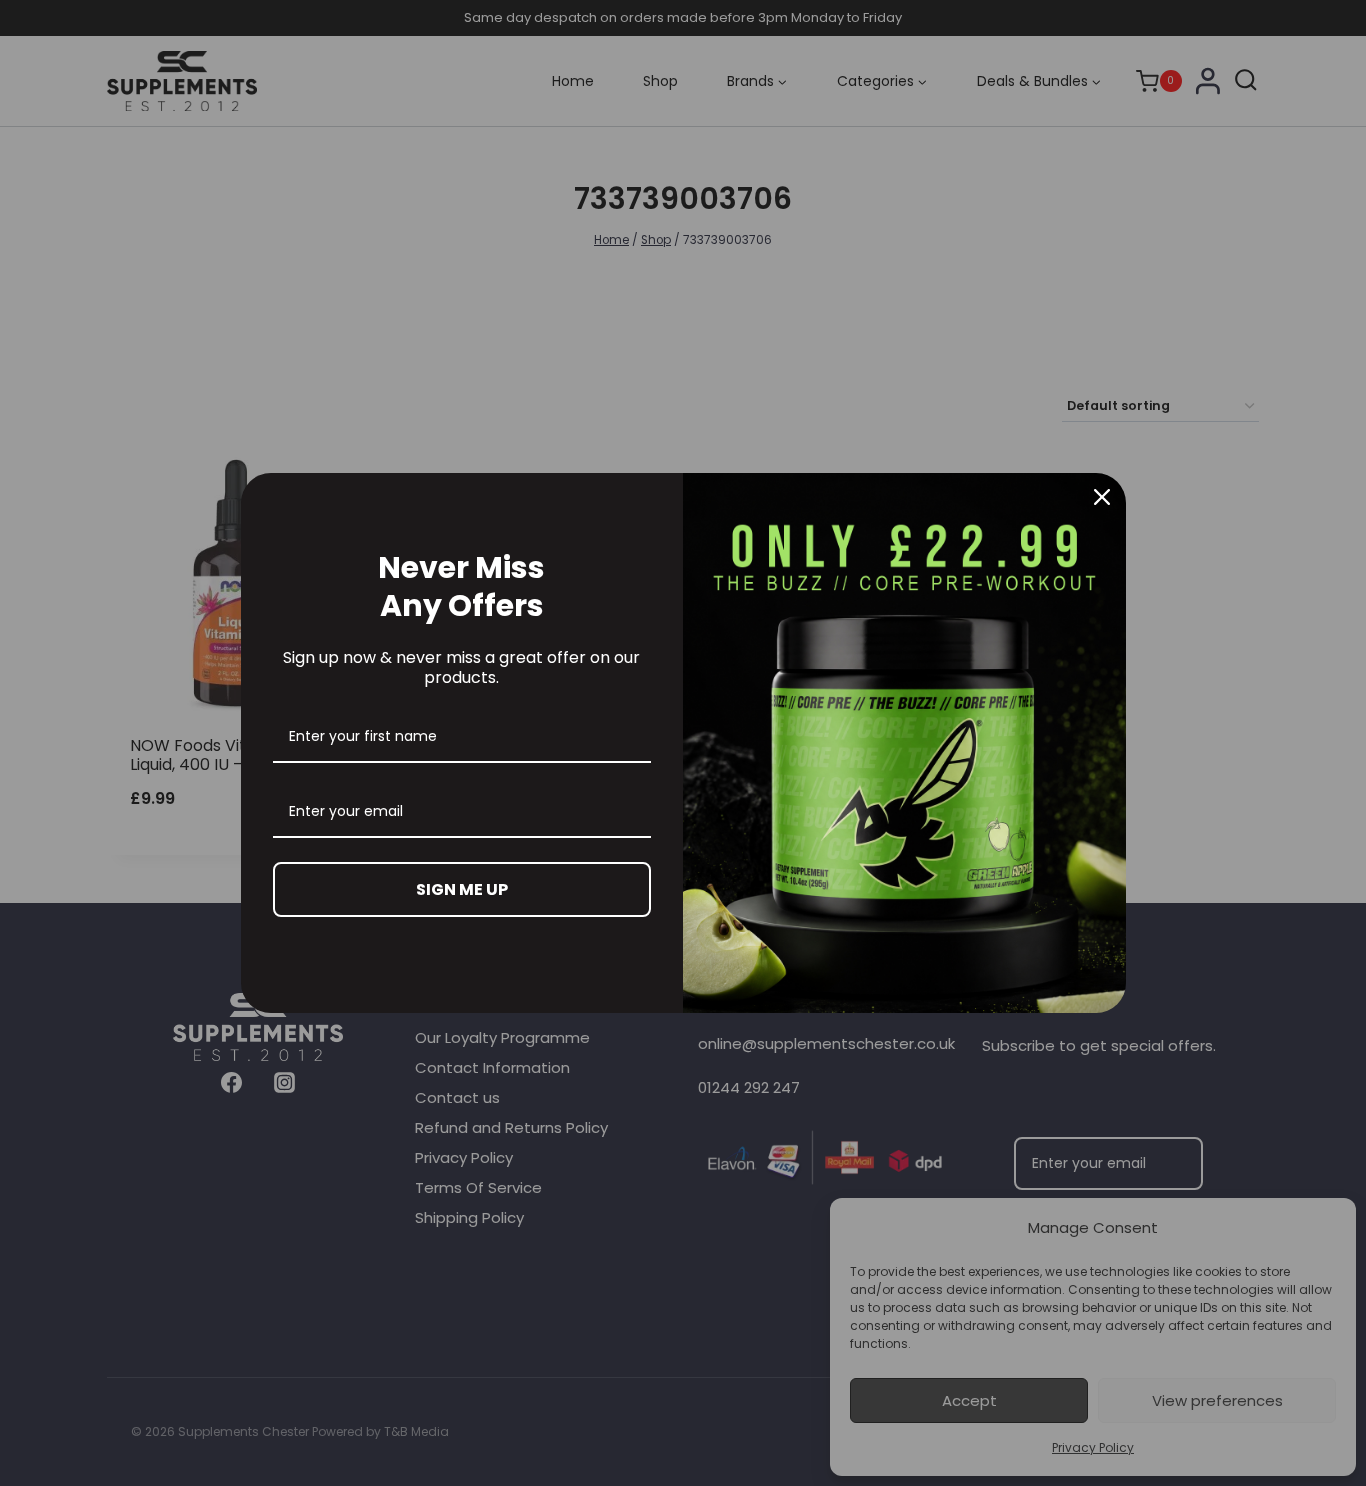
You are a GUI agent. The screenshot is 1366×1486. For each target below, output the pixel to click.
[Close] (1102, 497)
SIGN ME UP (462, 889)
